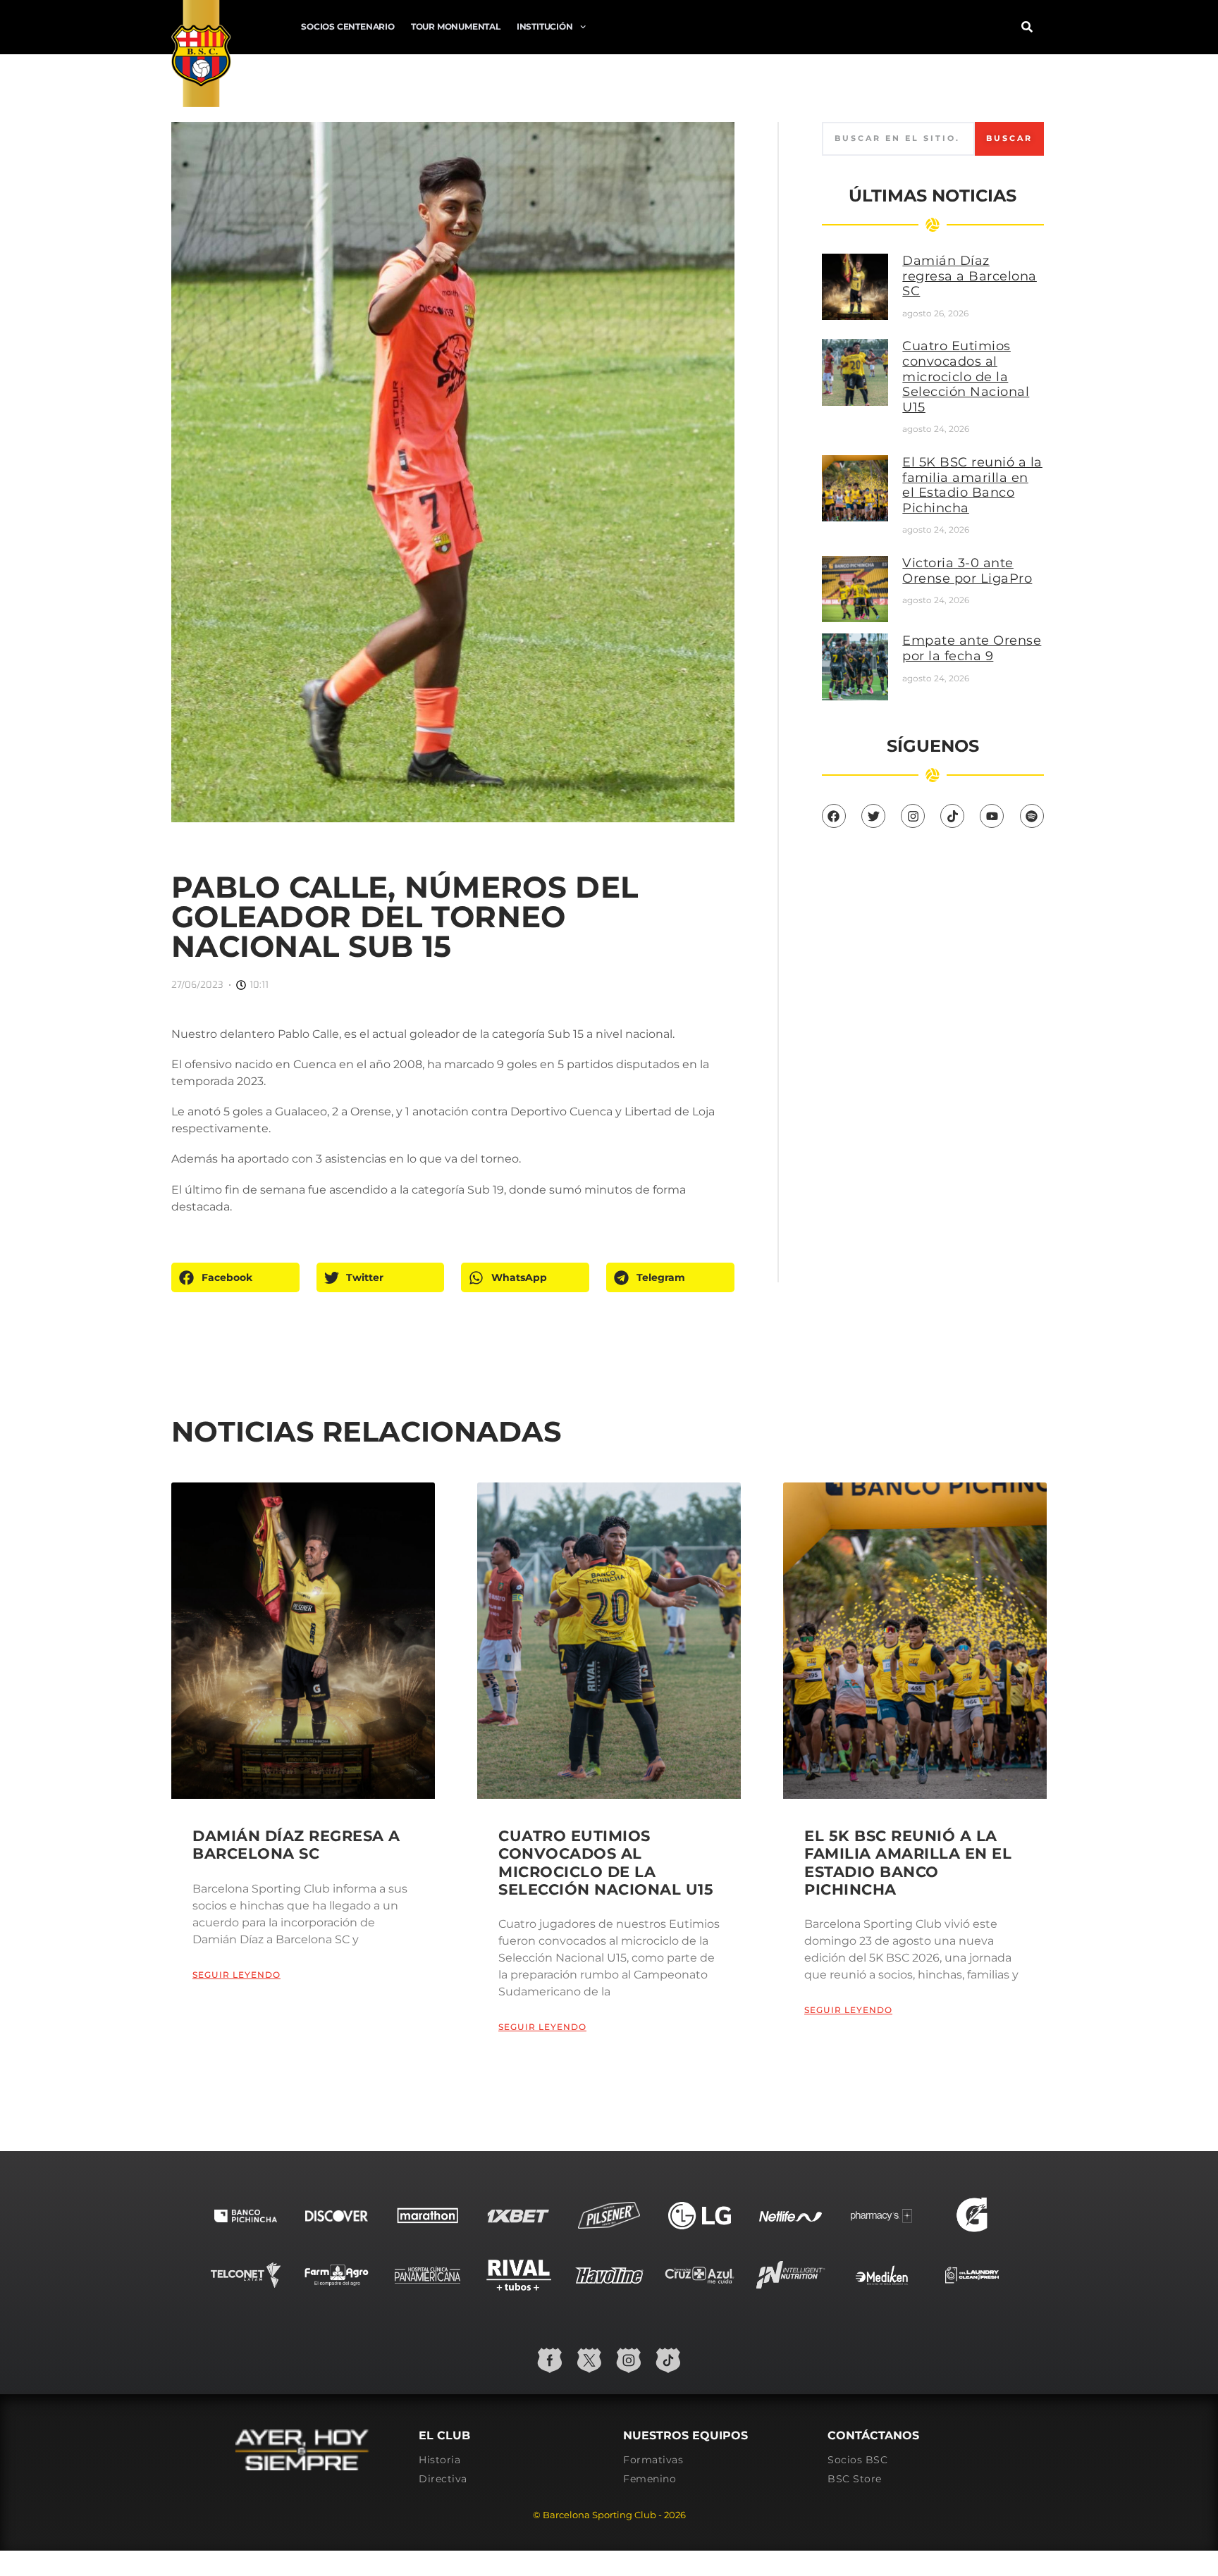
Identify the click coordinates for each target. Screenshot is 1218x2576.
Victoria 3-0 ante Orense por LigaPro (967, 571)
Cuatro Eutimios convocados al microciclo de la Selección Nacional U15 (966, 376)
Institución (545, 26)
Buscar (1009, 138)
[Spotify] (1032, 816)
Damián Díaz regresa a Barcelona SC (970, 276)
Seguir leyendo (236, 1975)
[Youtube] (992, 816)
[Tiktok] (952, 816)
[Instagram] (913, 816)
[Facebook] (834, 816)
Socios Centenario (348, 26)
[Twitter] (873, 816)
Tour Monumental (456, 26)
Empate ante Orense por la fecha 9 (972, 648)
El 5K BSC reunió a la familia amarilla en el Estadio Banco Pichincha (972, 485)
